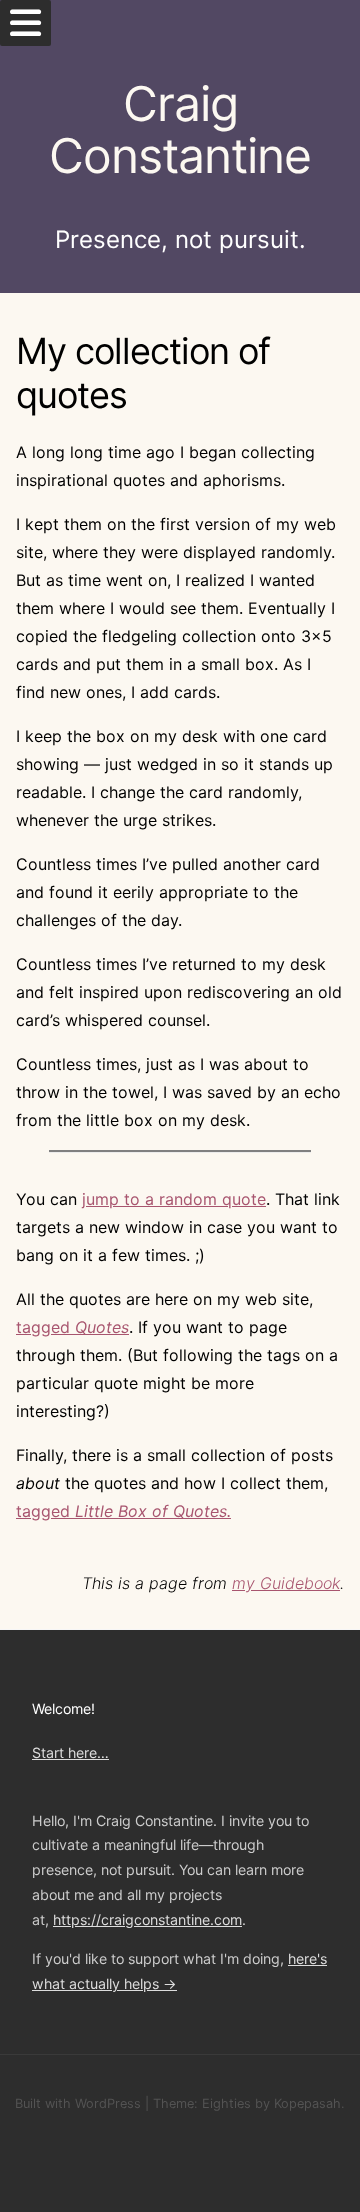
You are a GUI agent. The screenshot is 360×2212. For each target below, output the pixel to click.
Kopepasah (307, 2103)
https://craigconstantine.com (147, 1919)
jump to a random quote (174, 1199)
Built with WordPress (78, 2103)
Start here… (70, 1752)
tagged (72, 1327)
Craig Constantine (180, 130)
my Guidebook (286, 1583)
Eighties (226, 2103)
